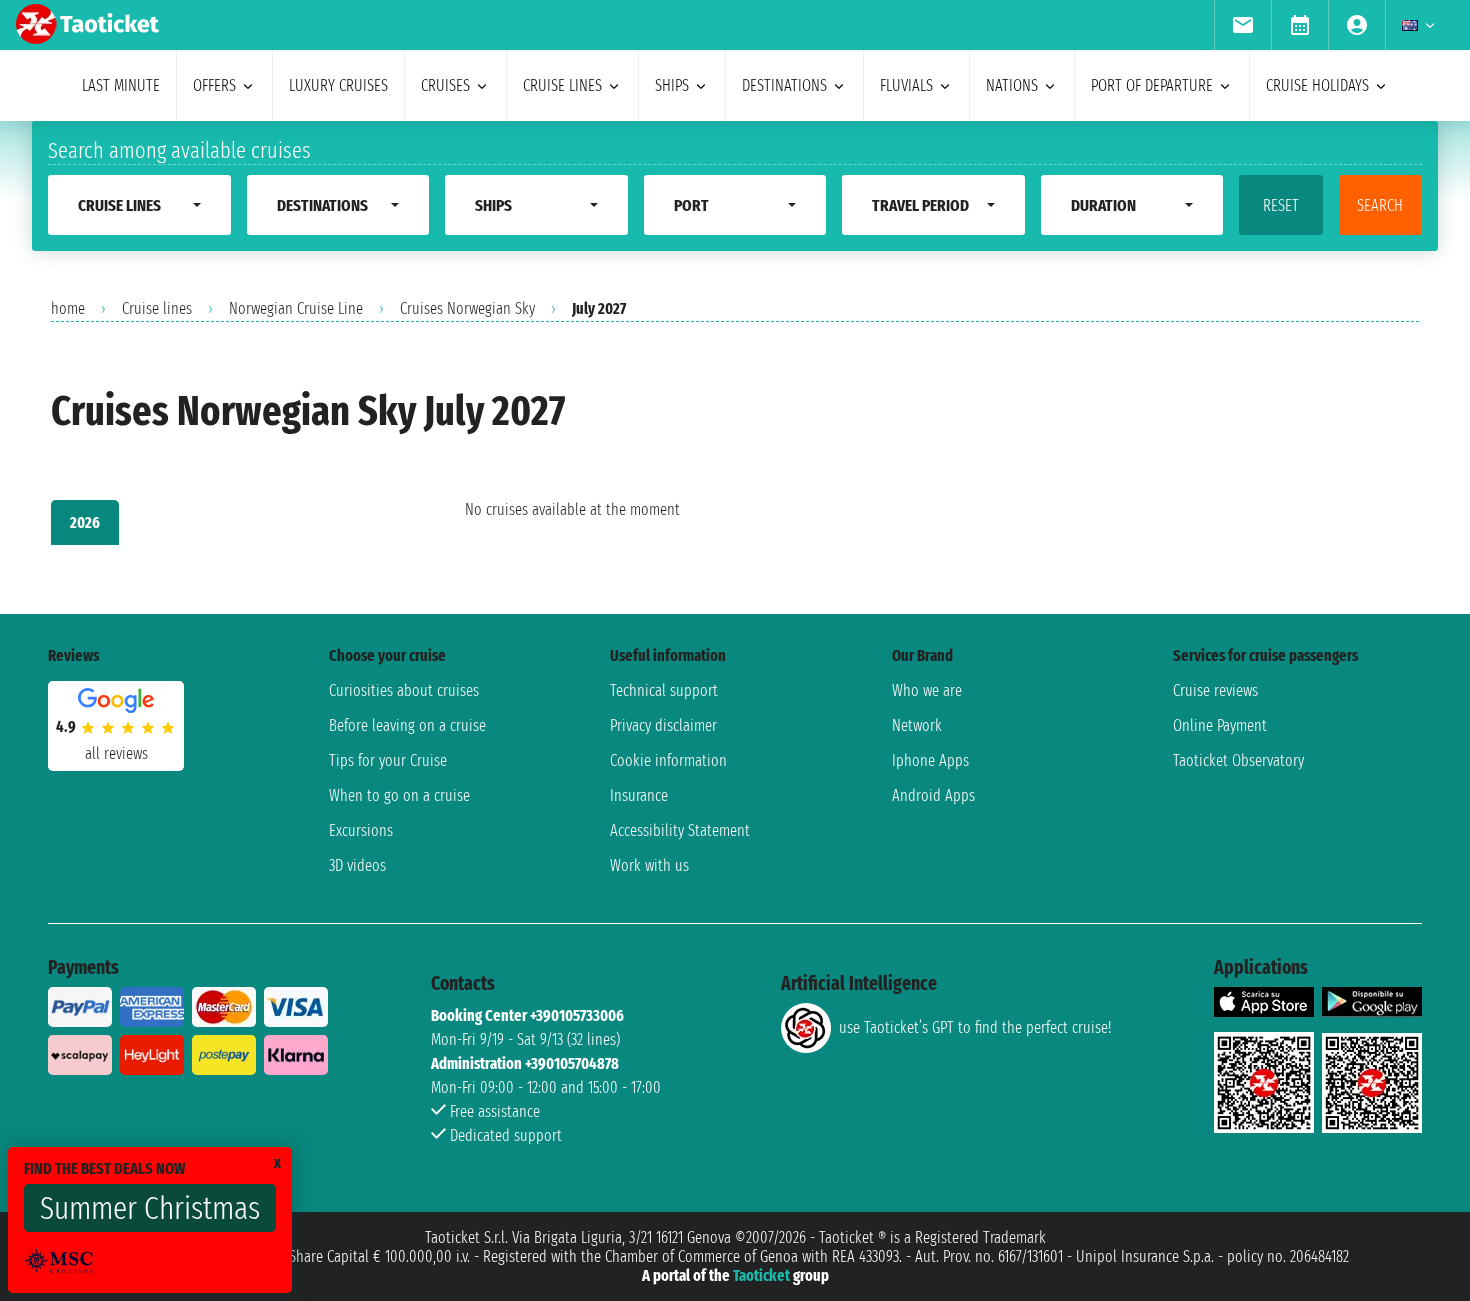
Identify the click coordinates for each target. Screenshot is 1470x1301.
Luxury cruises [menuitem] (338, 85)
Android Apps (933, 795)
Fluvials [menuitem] (906, 85)
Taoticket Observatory (1238, 760)
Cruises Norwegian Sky (467, 308)
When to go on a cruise (399, 795)
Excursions (361, 830)
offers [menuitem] (214, 85)
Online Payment (1220, 725)
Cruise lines (157, 308)
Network (917, 725)
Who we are (927, 690)
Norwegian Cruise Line (296, 308)
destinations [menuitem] (784, 85)
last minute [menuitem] (121, 85)
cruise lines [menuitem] (562, 85)
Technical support (664, 690)
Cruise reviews (1215, 690)
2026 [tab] (85, 522)
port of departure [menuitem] (1152, 85)
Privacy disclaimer (663, 725)
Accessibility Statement (680, 830)
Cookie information (668, 760)
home (68, 308)
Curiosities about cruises (404, 690)
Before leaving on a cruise (407, 725)
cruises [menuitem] (445, 85)
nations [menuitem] (1012, 85)
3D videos (357, 865)
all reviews (116, 753)
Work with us (649, 865)
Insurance (639, 795)
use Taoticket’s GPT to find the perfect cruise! (975, 1027)
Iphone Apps (930, 760)
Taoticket (761, 1275)
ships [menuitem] (672, 85)
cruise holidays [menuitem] (1317, 85)
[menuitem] (1242, 25)
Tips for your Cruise (388, 760)
